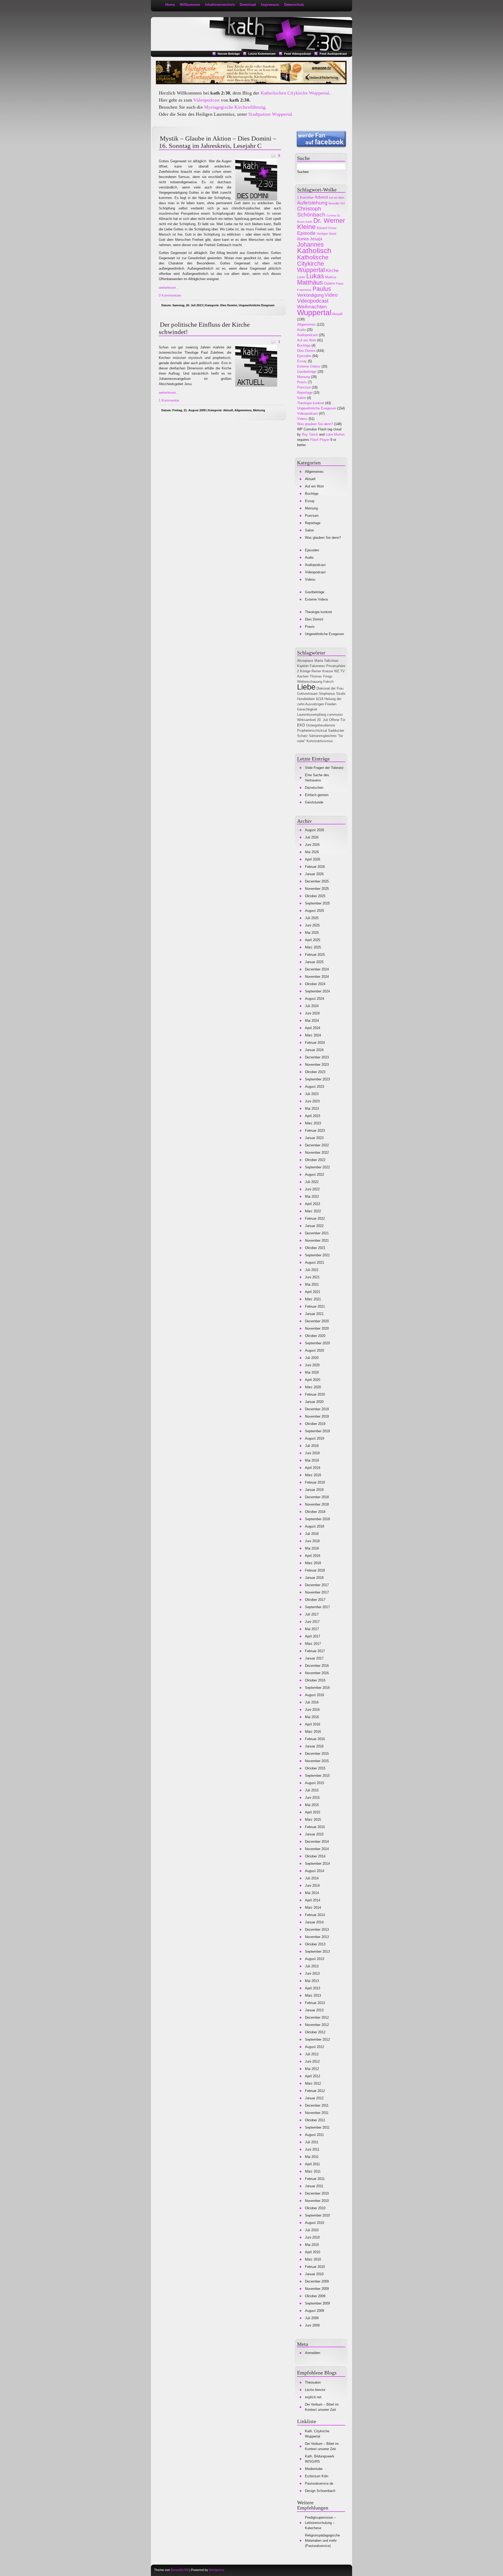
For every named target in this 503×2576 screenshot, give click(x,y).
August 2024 (315, 999)
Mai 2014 (312, 1893)
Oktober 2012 (315, 2032)
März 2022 (313, 1211)
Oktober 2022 (315, 1160)
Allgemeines (243, 410)
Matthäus (310, 282)
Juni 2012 (312, 2061)
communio (335, 715)
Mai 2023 (312, 1109)
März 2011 (313, 2171)
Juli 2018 (312, 1534)
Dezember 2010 (317, 2193)
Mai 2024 (312, 1021)
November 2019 (317, 1416)
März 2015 (313, 1820)
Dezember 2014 (317, 1842)
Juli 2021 (312, 1270)
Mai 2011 (312, 2157)
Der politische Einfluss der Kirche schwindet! (204, 328)
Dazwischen (314, 788)
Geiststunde (314, 802)
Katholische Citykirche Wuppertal (313, 264)
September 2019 (317, 1431)
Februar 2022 (315, 1218)
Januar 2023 (314, 1138)
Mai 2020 (312, 1372)
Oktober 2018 (315, 1512)
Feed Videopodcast (298, 54)
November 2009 (317, 2289)
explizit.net (313, 2397)
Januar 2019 (314, 1490)
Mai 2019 (312, 1460)
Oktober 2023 (315, 1072)
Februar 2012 (315, 2091)
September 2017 (317, 1607)
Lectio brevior (315, 2390)
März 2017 (313, 1644)
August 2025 (315, 911)
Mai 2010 (312, 2245)
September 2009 (317, 2303)
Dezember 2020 (317, 1321)
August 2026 (315, 830)
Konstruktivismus (320, 741)
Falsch (328, 682)
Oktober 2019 (315, 1424)
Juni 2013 (312, 1973)
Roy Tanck (310, 434)
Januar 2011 (314, 2186)
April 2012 (313, 2076)
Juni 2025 (312, 925)
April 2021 (313, 1292)
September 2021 (317, 1255)
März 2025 (313, 947)
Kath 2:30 (176, 24)
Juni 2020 (312, 1365)
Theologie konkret (311, 403)
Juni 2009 (312, 2325)
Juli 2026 (312, 837)
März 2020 (313, 1387)
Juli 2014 (312, 1878)
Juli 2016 (312, 1702)
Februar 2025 (315, 955)
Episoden (304, 356)
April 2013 (313, 1988)
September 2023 (317, 1079)
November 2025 (317, 889)
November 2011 (317, 2113)
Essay (302, 361)
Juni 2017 (312, 1622)
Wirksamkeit (307, 720)
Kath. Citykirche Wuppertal (317, 2434)
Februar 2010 (315, 2267)
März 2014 (313, 1908)
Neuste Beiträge (229, 54)
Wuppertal (314, 312)
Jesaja (316, 239)
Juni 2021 (312, 1277)
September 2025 (317, 903)
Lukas (315, 276)
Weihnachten (312, 307)
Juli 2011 (312, 2142)
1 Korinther (305, 198)
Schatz (302, 736)
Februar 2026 (315, 867)
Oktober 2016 (315, 1680)
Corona (331, 215)
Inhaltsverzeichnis (220, 5)
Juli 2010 (312, 2230)
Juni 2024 (312, 1013)
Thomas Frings (321, 676)
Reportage (305, 393)
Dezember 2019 (317, 1409)
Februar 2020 (315, 1394)
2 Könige (304, 671)
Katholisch (314, 251)
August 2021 (315, 1262)
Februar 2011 (315, 2179)
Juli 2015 (312, 1790)
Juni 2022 (312, 1189)
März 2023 (313, 1123)
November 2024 (317, 977)
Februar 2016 (315, 1739)
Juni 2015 (312, 1798)
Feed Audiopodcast (333, 54)
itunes (303, 239)
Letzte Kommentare (262, 54)
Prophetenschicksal (312, 731)
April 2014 (313, 1900)
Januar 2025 (314, 962)
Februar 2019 (315, 1482)
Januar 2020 (314, 1402)
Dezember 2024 (317, 969)
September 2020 (317, 1343)
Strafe (341, 694)
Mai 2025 (312, 933)
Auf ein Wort (337, 198)
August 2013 (315, 1959)
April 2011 (312, 2164)
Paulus (322, 289)
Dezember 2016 (317, 1666)
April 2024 (313, 1028)
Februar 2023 (315, 1131)
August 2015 (315, 1783)
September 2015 (317, 1776)
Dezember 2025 (317, 881)
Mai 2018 (312, 1548)
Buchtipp (304, 345)
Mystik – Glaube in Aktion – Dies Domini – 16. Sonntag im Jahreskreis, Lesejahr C (218, 142)
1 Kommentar (169, 400)
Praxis (302, 382)
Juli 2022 (312, 1182)
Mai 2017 (312, 1629)
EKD (301, 725)
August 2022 (315, 1175)
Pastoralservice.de (319, 2483)
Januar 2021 (314, 1314)
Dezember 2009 (317, 2281)
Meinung (259, 410)
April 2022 (313, 1204)
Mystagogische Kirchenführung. (235, 107)
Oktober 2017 (315, 1600)
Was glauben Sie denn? (315, 424)
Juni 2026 (312, 845)
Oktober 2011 (315, 2120)
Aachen (303, 676)
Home (170, 5)
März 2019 (313, 1475)
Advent (321, 197)
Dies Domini (229, 305)
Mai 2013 (312, 1981)
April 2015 (313, 1812)
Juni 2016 (312, 1710)
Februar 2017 (315, 1651)
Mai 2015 (312, 1805)
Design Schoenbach (320, 2491)
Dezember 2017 (317, 1585)
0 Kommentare (170, 295)
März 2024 (313, 1035)
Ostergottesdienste (321, 725)
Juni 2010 (312, 2237)
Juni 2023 (312, 1101)
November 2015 (317, 1761)
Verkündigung (310, 295)
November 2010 (317, 2201)
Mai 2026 (312, 852)
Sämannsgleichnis (323, 736)
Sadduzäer (336, 731)
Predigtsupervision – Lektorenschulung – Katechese (320, 2523)
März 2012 (313, 2083)
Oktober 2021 (315, 1248)
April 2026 (313, 859)
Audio (301, 330)
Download (248, 5)
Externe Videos (309, 366)
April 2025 (313, 940)
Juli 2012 (312, 2054)
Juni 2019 (312, 1453)
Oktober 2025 (315, 896)
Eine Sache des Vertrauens (317, 778)
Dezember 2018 (317, 1497)
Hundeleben (306, 699)
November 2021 (317, 1240)
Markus (331, 277)
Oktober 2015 (315, 1768)
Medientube (314, 2469)
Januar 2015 (314, 1834)
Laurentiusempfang (311, 715)
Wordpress (217, 2570)
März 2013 (313, 1995)
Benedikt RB (180, 2570)
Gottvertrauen (307, 694)
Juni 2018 (312, 1541)
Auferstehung (312, 203)
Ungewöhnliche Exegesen (257, 305)
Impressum (270, 5)
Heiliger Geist (326, 234)
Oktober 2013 (315, 1944)
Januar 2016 (314, 1746)
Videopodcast (206, 100)
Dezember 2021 (317, 1233)
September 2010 (317, 2215)
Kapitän (303, 666)
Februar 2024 (315, 1043)
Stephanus (327, 694)
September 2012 (317, 2039)
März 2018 (313, 1563)
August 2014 (315, 1871)
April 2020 (313, 1380)
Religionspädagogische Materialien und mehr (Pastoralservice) (322, 2541)
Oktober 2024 (315, 984)
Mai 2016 (312, 1717)
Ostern (329, 283)
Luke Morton (335, 434)
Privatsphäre (336, 666)
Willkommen (190, 5)
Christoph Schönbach (311, 212)
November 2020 (317, 1328)
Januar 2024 (314, 1050)
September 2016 (317, 1688)
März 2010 (313, 2259)
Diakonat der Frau (330, 688)
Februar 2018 (315, 1570)
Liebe (301, 277)
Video (331, 295)
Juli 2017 (312, 1614)
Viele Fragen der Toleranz (324, 768)
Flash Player (320, 440)
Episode (306, 233)
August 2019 (315, 1438)
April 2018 (313, 1556)
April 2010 (313, 2252)
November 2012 (317, 2025)
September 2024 (317, 991)
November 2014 (317, 1849)
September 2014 (317, 1864)
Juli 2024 (312, 1006)
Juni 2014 (312, 1886)
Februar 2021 (315, 1306)
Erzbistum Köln (317, 2476)
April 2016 (313, 1724)
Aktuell (228, 410)
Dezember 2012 (317, 2017)
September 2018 (317, 1519)
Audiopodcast (307, 335)
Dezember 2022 (317, 1145)
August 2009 (315, 2311)
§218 (320, 699)
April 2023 (313, 1116)
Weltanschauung (310, 682)
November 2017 (317, 1592)
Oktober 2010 (315, 2208)
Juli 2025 (312, 918)
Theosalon (313, 2382)
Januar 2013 (314, 2010)
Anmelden (313, 2353)
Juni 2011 (312, 2149)
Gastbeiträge (307, 372)
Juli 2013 (312, 1966)
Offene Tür (337, 720)
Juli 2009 (312, 2318)
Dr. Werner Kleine (321, 224)
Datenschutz (294, 5)
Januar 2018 (314, 1578)
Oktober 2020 (315, 1336)
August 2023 (315, 1087)
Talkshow (331, 661)
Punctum (304, 387)
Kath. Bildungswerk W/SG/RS (320, 2459)
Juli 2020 (312, 1358)
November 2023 (317, 1065)
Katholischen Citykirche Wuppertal (295, 93)
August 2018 (315, 1526)
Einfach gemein (317, 795)
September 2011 (317, 2127)
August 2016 (315, 1695)
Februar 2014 (315, 1915)
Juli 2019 (312, 1446)
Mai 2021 (312, 1284)
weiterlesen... (169, 288)
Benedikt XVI (337, 203)
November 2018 (317, 1504)
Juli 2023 (312, 1094)
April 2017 (313, 1636)
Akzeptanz (305, 661)
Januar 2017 (314, 1658)
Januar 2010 (314, 2274)
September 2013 (317, 1952)
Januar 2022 (314, 1226)
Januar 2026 (314, 874)
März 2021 (313, 1299)
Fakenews (317, 666)
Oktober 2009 (315, 2296)
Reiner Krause (322, 671)
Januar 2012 (314, 2098)
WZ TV (339, 671)
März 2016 (313, 1732)
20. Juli (322, 720)
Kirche (332, 271)
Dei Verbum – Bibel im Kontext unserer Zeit (322, 2407)
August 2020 (315, 1350)
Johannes (310, 245)
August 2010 (315, 2223)
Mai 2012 (312, 2069)
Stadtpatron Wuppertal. (271, 114)
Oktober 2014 (315, 1856)
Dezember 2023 (317, 1057)
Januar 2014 (314, 1922)
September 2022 (317, 1167)
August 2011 (314, 2135)
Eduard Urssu (327, 228)
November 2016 (317, 1673)
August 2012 (315, 2047)
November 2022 (317, 1153)
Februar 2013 (315, 2003)
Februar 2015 (315, 1827)
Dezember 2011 (317, 2105)
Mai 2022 (312, 1197)
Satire (302, 398)
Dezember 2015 (317, 1754)
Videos (302, 419)
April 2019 (313, 1468)
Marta (319, 661)
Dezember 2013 (317, 1930)
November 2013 (317, 1937)
